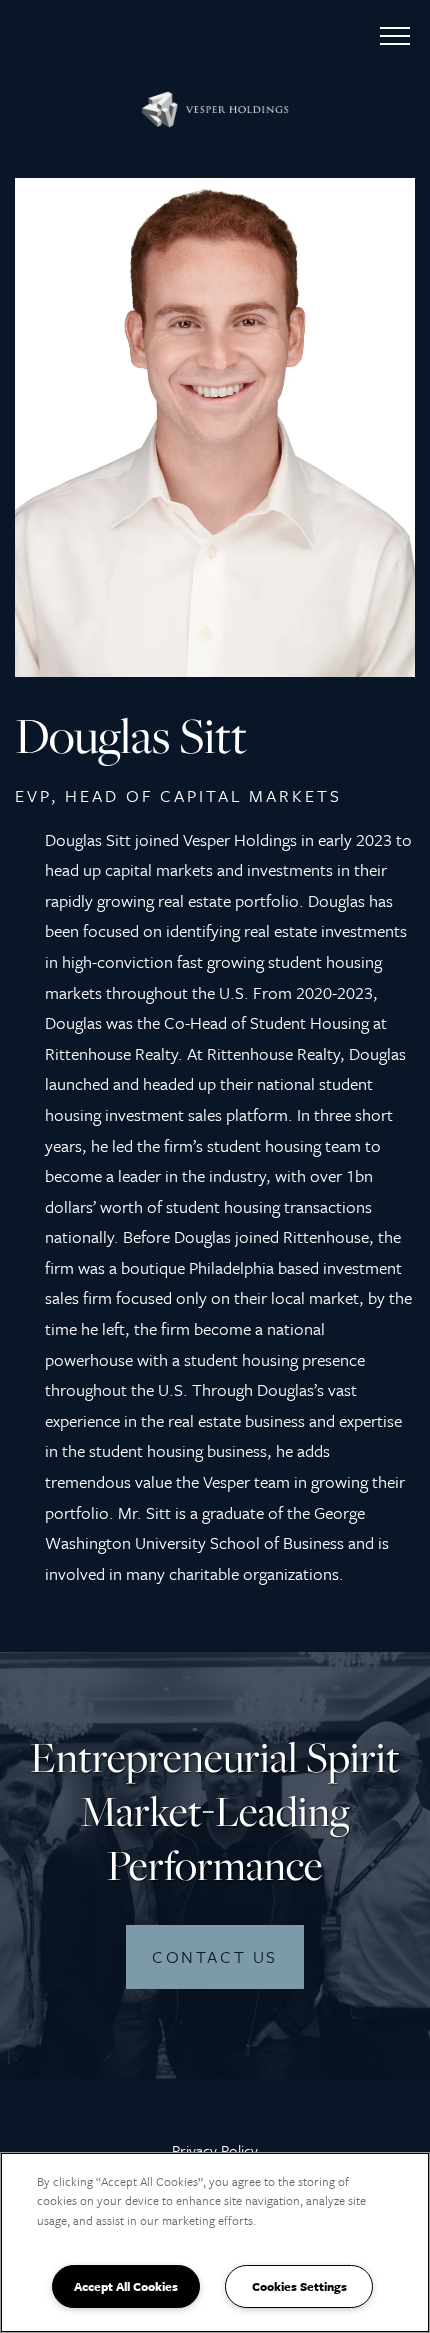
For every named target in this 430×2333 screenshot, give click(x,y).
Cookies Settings (299, 2286)
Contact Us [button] (214, 1956)
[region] (215, 2242)
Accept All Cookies (126, 2286)
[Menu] (395, 35)
